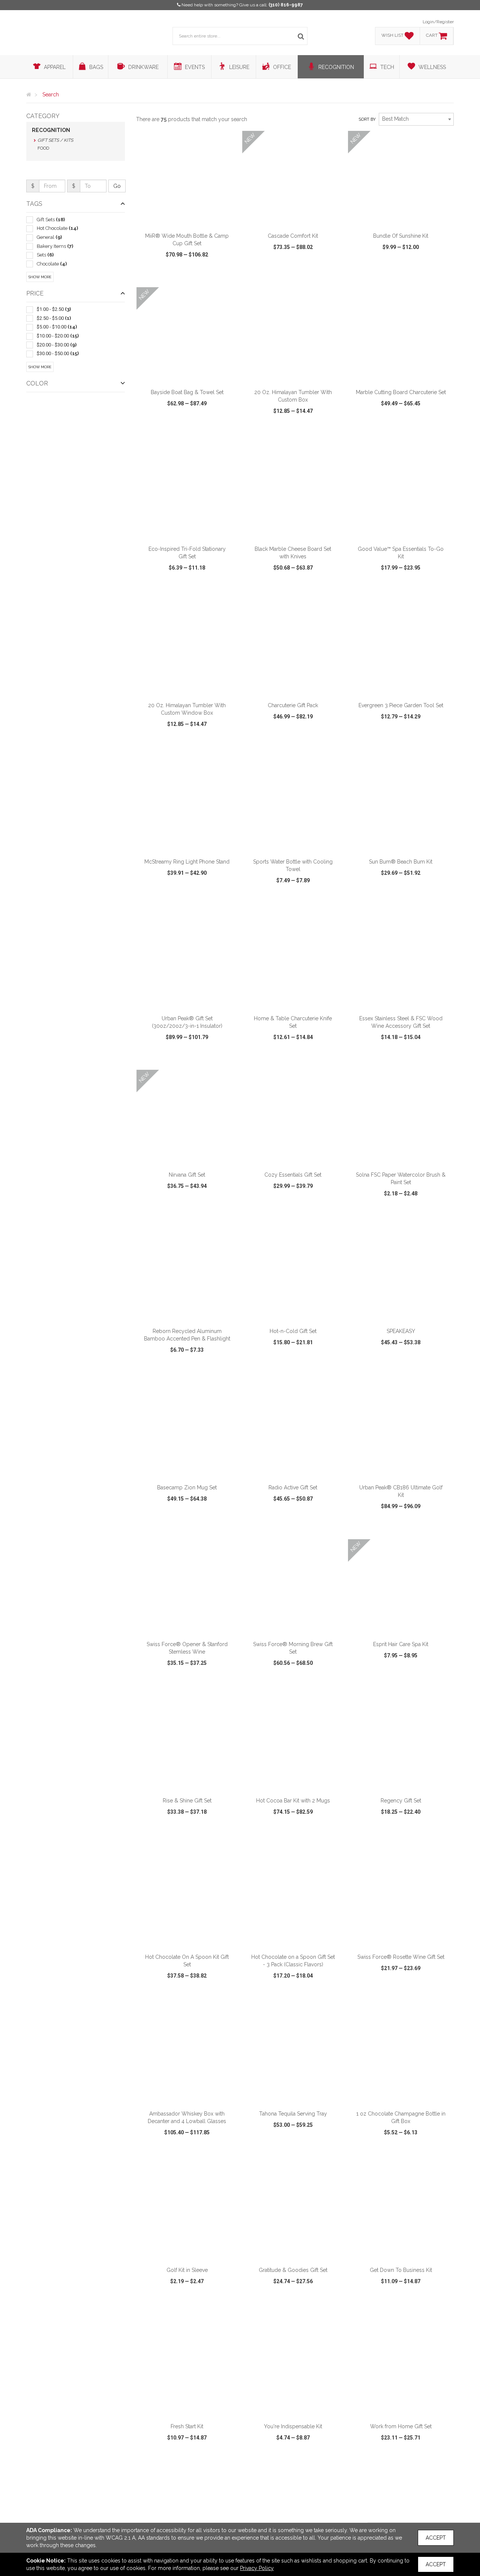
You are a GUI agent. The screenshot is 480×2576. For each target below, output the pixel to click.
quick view (159, 276)
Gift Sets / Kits (55, 140)
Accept (436, 2538)
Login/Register (438, 22)
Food (43, 148)
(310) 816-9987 (286, 5)
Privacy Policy (257, 2568)
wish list (197, 276)
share (228, 276)
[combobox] (416, 119)
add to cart (191, 219)
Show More (40, 277)
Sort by (367, 119)
